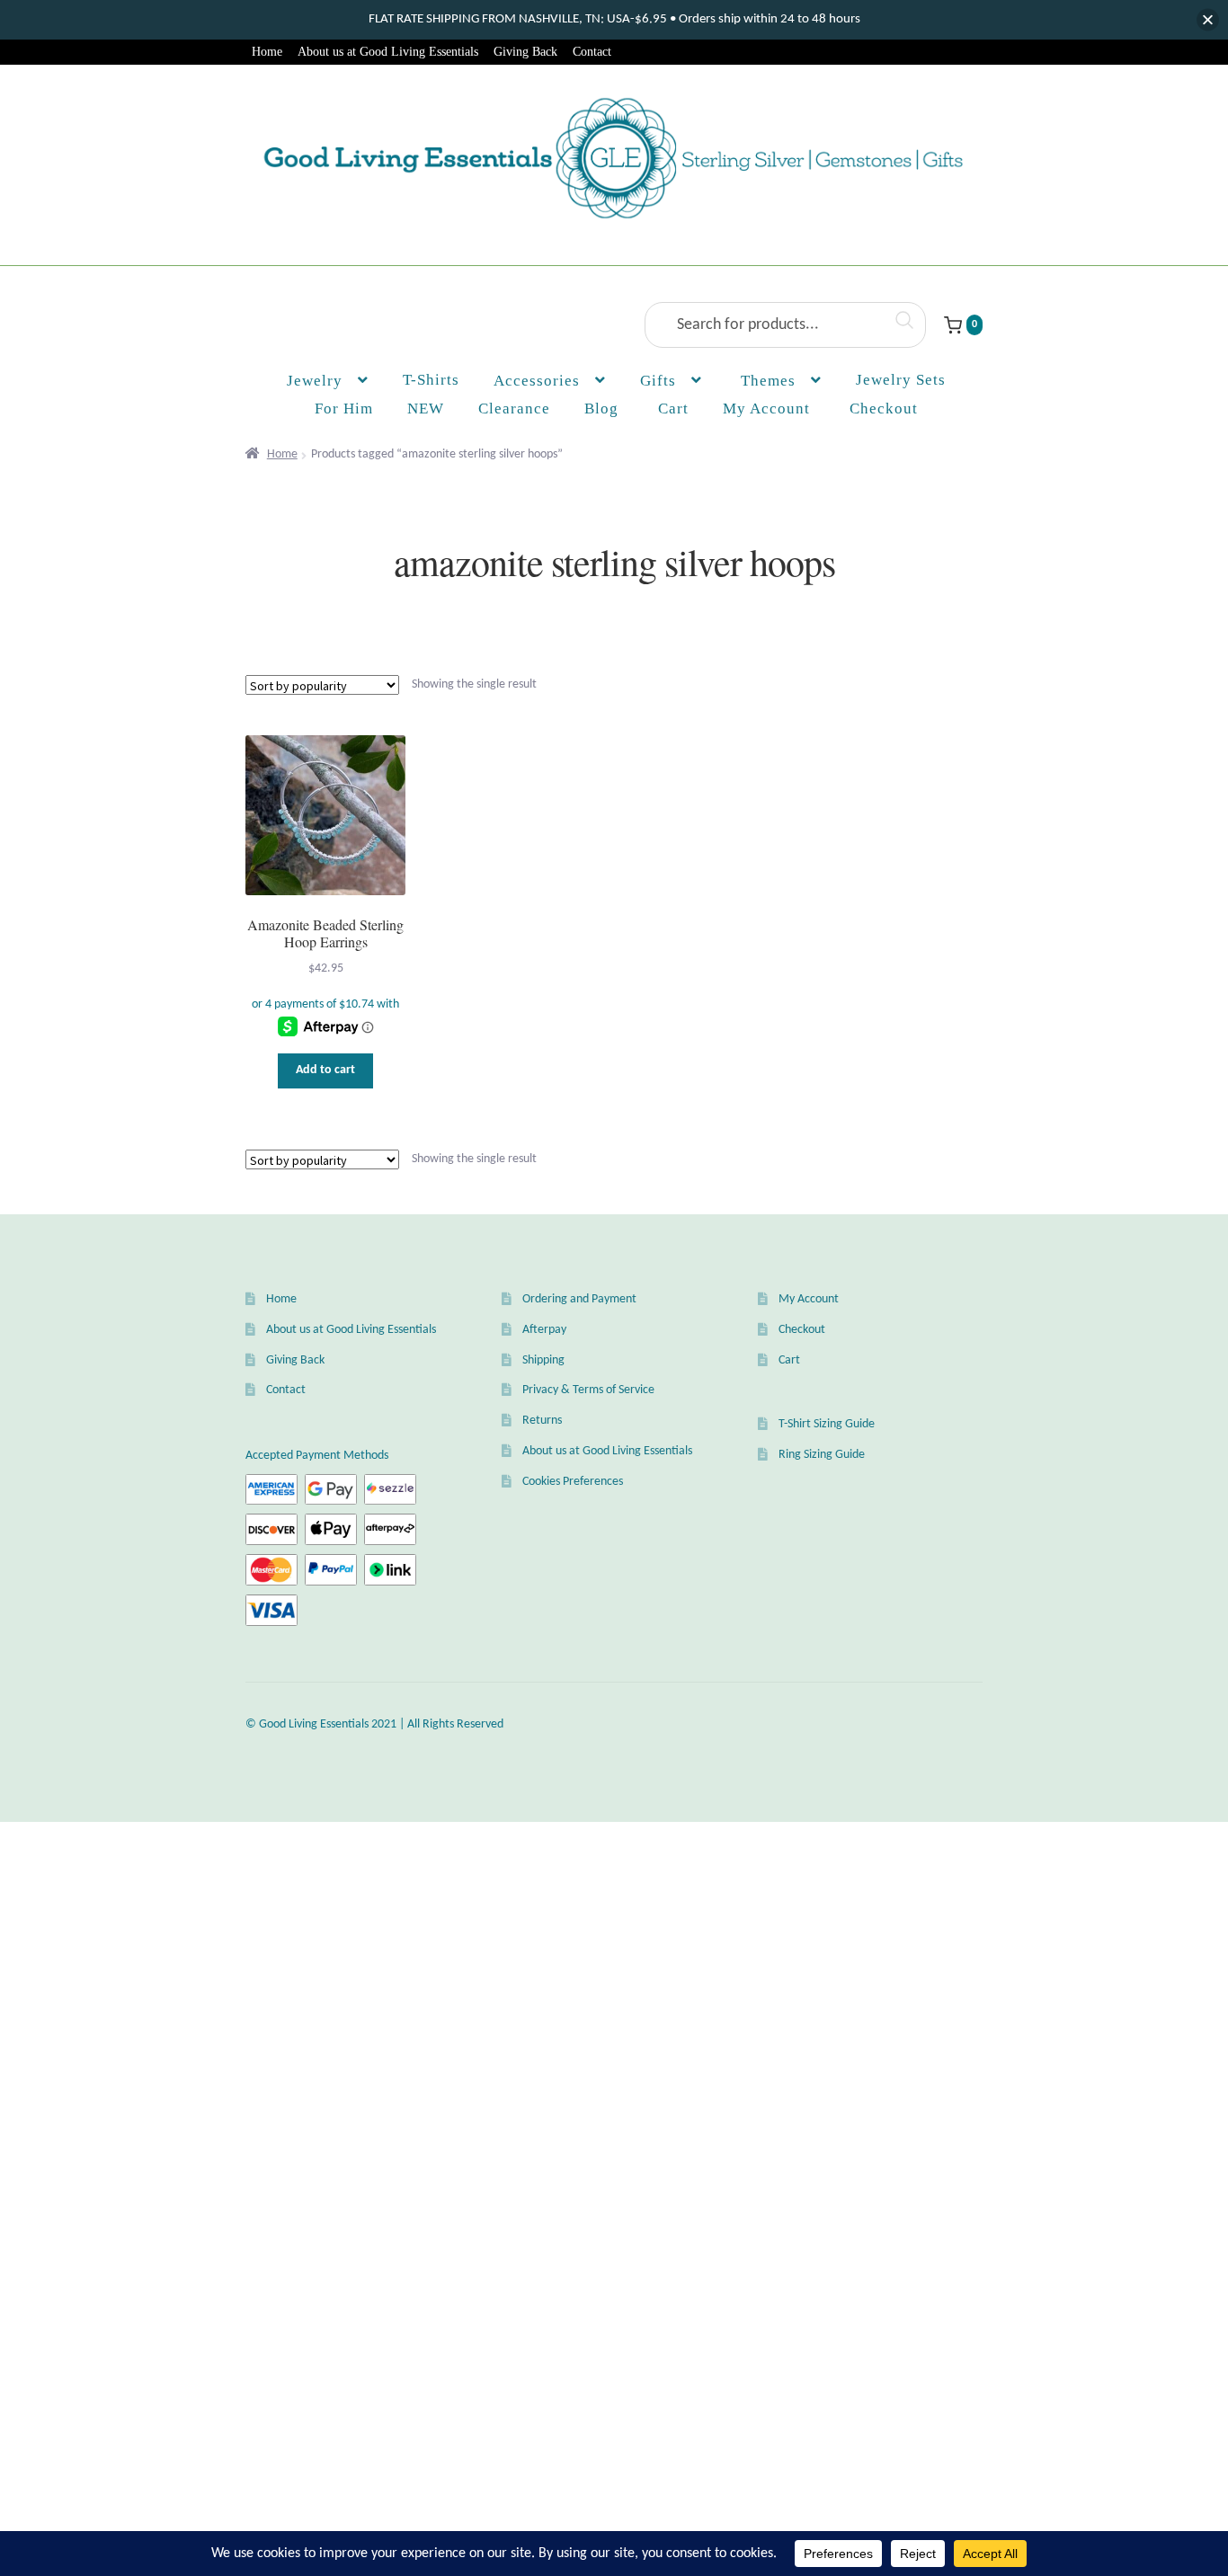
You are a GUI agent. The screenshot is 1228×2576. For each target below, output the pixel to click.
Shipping (543, 1360)
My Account (766, 409)
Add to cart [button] (325, 1070)
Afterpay (544, 1330)
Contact (592, 52)
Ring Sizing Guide (822, 1455)
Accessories (537, 381)
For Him (344, 409)
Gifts (658, 381)
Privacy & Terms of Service (588, 1390)
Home (267, 52)
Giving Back (525, 52)
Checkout (802, 1330)
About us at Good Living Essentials (388, 52)
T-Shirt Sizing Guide (827, 1424)
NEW (426, 409)
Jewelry (315, 381)
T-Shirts (431, 380)
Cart (789, 1360)
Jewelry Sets (901, 380)
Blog (601, 409)
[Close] (1208, 20)
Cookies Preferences (573, 1482)
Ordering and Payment (579, 1299)
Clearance (514, 409)
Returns (542, 1421)
